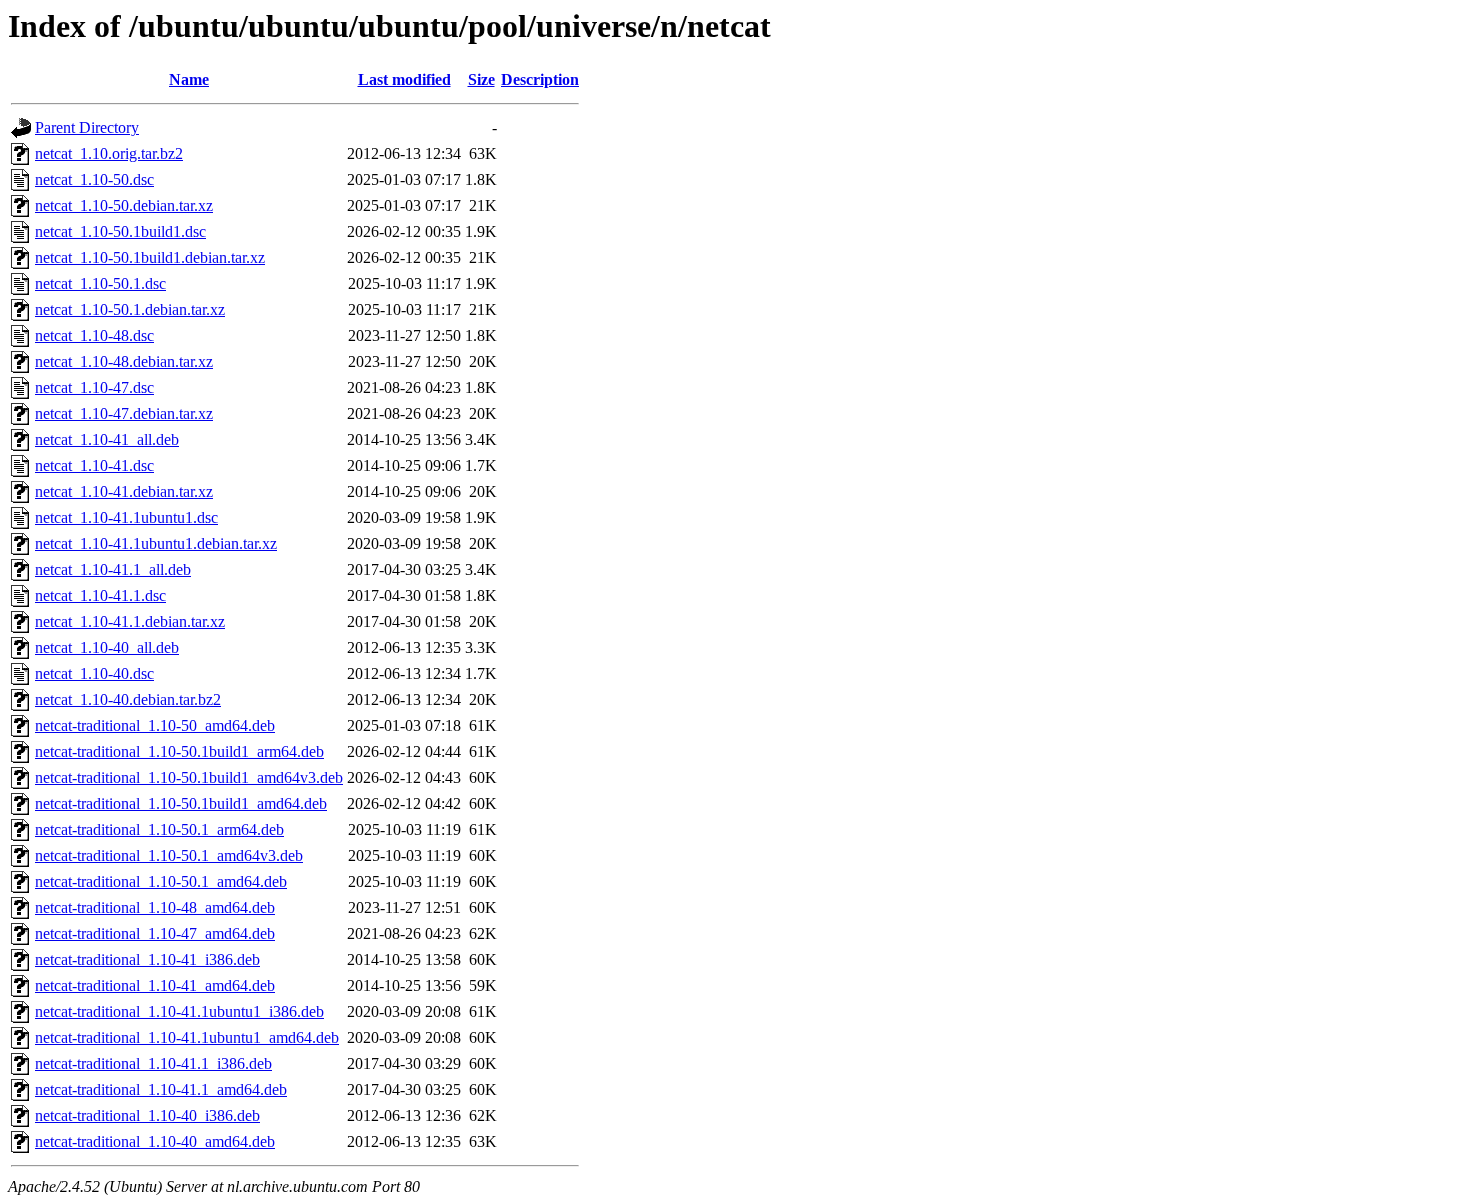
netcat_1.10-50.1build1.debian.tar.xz (150, 257)
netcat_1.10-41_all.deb (107, 439)
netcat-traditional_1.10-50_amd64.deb (155, 725)
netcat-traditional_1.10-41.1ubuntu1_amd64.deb (187, 1037)
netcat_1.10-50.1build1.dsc (120, 231)
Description (540, 79)
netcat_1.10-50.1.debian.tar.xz (130, 309)
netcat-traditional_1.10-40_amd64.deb (155, 1141)
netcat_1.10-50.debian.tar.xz (124, 205)
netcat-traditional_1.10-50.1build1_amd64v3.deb (189, 777)
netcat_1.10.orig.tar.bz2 (109, 153)
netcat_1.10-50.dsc (94, 179)
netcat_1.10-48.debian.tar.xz (124, 361)
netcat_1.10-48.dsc (94, 335)
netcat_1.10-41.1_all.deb (113, 569)
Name (189, 79)
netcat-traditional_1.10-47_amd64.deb (155, 933)
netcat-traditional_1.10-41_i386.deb (147, 959)
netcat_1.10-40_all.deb (107, 647)
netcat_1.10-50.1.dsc (100, 283)
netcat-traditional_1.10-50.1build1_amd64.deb (181, 803)
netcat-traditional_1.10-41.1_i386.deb (153, 1063)
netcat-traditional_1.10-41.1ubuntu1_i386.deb (179, 1011)
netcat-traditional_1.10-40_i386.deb (147, 1115)
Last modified (404, 79)
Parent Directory (87, 127)
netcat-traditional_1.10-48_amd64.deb (155, 907)
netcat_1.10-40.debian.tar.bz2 (128, 699)
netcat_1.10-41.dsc (94, 465)
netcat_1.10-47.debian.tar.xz (124, 413)
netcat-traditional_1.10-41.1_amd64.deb (161, 1089)
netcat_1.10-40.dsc (94, 673)
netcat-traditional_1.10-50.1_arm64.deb (159, 829)
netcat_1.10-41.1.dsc (100, 595)
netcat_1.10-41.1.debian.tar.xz (130, 621)
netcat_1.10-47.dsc (94, 387)
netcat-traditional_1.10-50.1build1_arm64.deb (179, 751)
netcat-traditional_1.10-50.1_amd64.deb (161, 881)
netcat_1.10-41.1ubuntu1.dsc (126, 517)
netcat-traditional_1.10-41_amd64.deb (155, 985)
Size (481, 79)
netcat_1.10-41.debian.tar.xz (124, 491)
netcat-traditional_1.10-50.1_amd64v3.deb (169, 855)
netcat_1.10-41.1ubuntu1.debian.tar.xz (156, 543)
